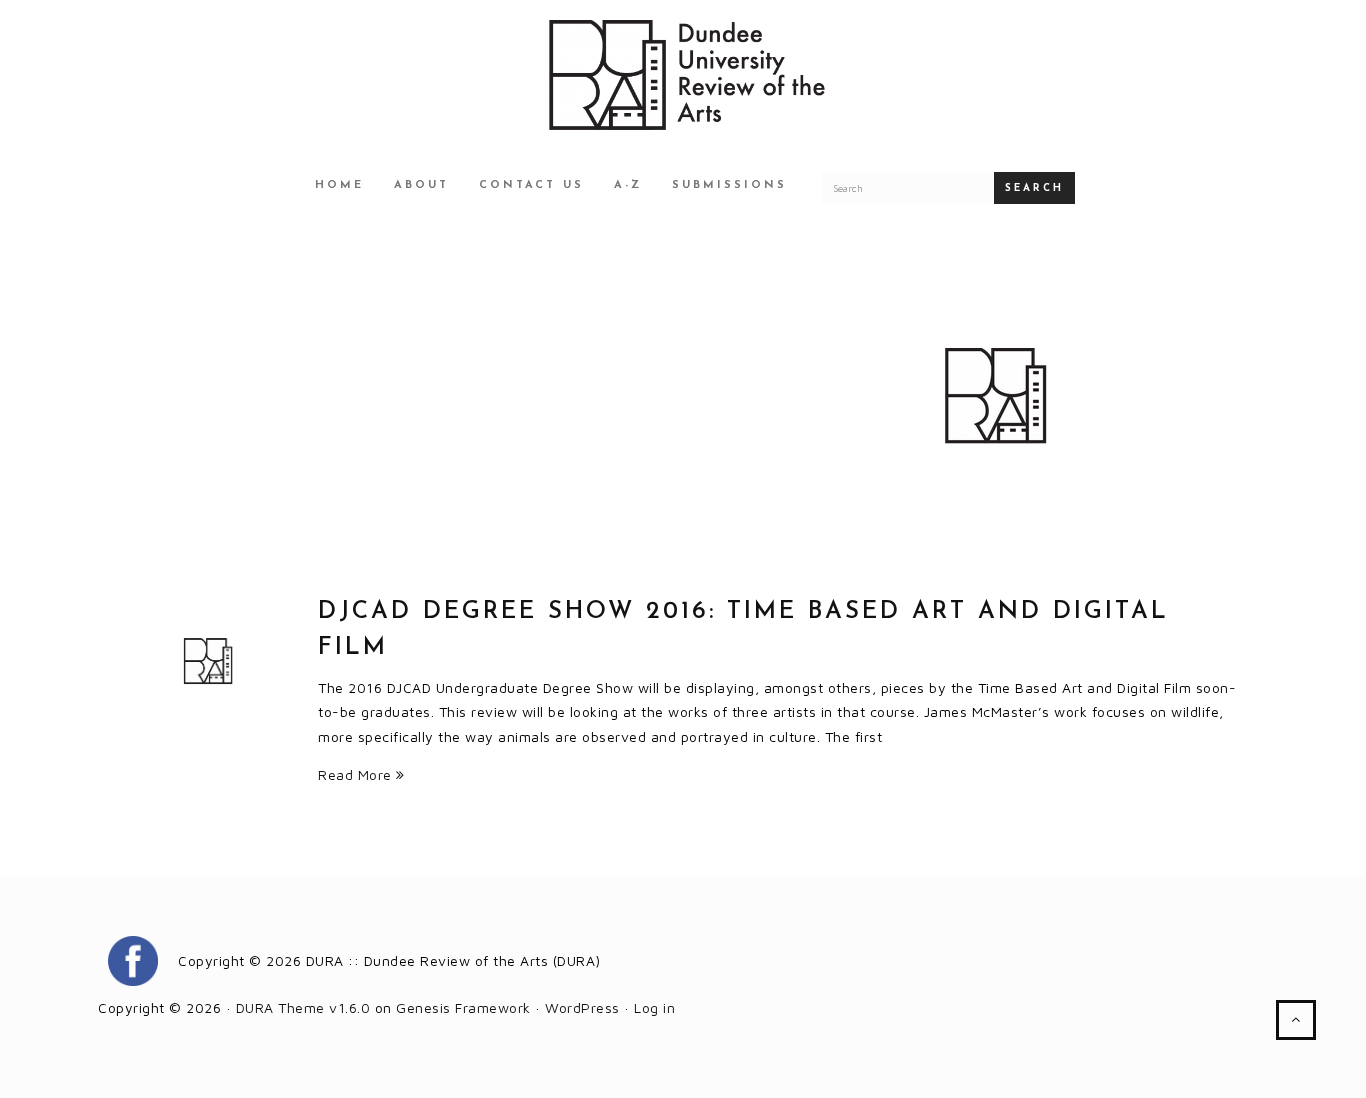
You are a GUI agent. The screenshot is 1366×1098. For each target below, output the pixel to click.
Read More (357, 774)
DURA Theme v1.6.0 (303, 1007)
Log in (654, 1007)
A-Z (628, 185)
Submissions (729, 185)
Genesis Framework (463, 1007)
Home (339, 185)
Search (1034, 188)
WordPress (582, 1007)
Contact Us (531, 185)
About (421, 185)
